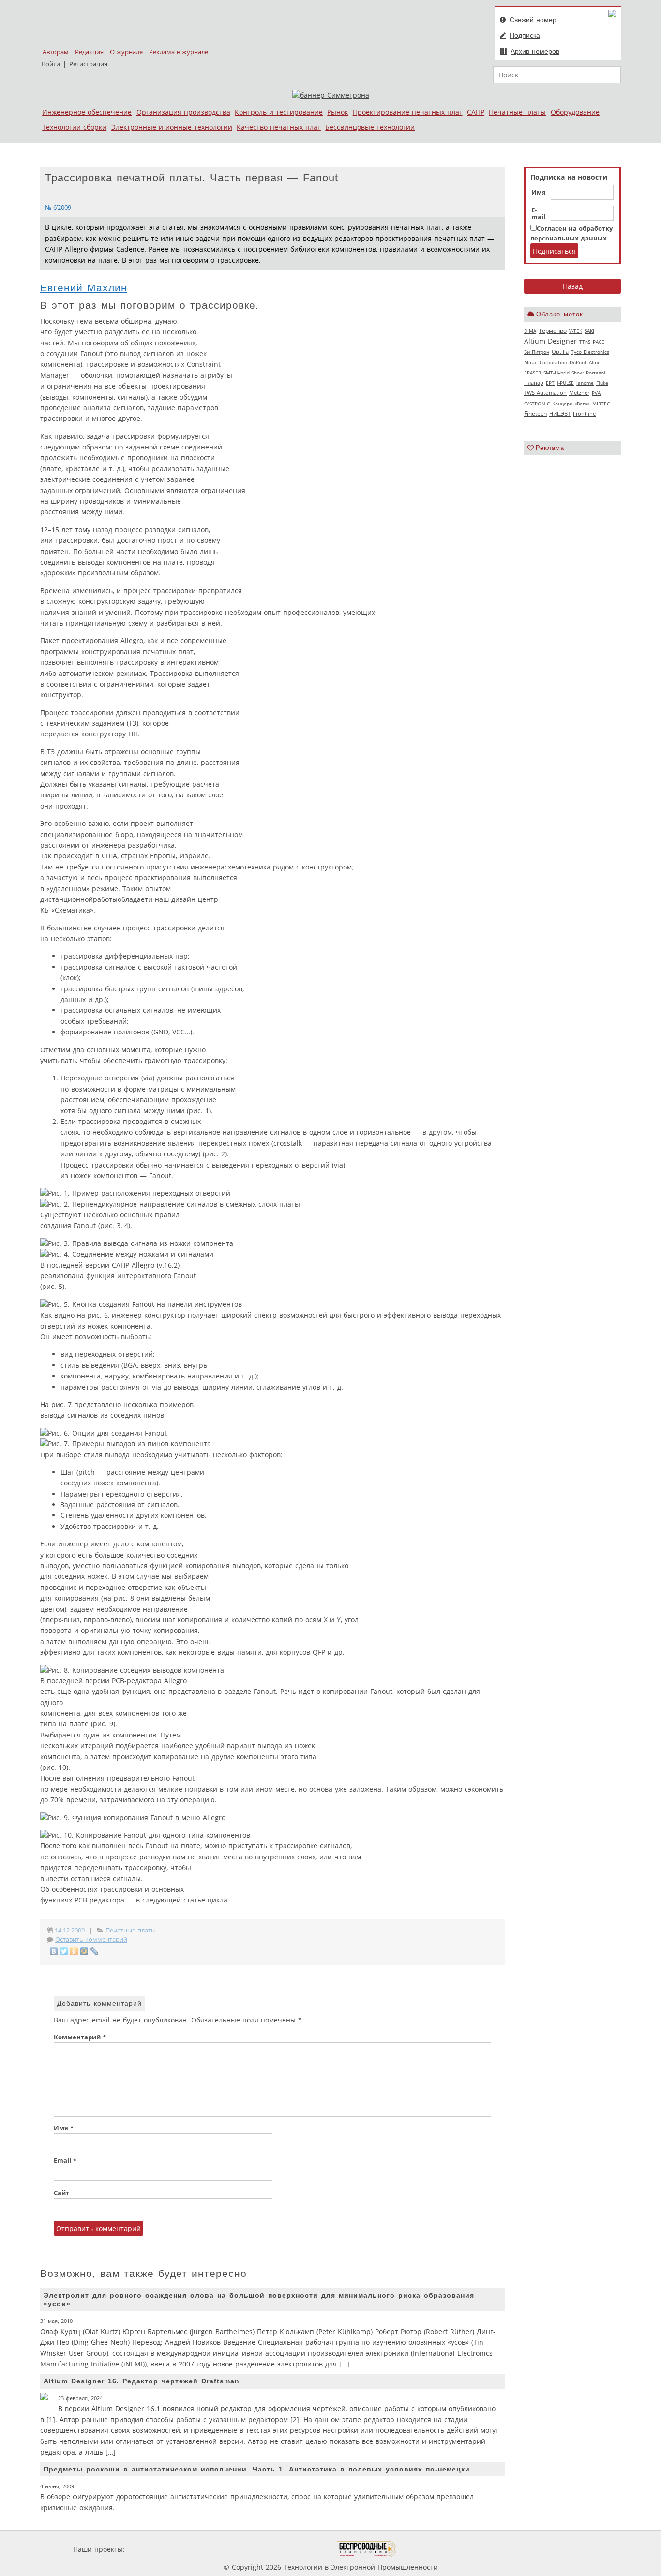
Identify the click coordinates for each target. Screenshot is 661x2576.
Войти (51, 64)
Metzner (579, 393)
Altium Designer (550, 341)
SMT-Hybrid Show (563, 373)
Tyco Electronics (590, 352)
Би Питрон (537, 352)
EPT (550, 383)
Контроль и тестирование (279, 112)
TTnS (585, 342)
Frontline (584, 414)
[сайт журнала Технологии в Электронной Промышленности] (220, 2549)
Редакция (89, 52)
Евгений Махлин (84, 288)
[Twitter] (64, 1951)
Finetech (535, 413)
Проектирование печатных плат (408, 112)
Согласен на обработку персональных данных (571, 233)
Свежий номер (533, 20)
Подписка (525, 35)
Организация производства (183, 112)
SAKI (589, 331)
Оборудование (575, 112)
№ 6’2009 (58, 207)
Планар (534, 383)
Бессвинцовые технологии (370, 127)
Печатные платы (517, 112)
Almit (595, 362)
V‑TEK (576, 331)
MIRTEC (601, 404)
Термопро (553, 331)
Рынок (338, 112)
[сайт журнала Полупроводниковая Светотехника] (291, 2549)
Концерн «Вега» (571, 404)
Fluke (602, 383)
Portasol (596, 373)
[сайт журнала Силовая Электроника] (158, 2549)
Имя (539, 193)
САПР (476, 112)
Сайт (61, 2193)
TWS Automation (545, 393)
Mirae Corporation (546, 362)
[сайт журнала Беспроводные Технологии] (367, 2549)
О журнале (126, 52)
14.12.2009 (71, 1930)
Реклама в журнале (179, 52)
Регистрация (88, 64)
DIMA (530, 331)
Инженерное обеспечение (87, 112)
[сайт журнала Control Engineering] (431, 2549)
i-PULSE (565, 383)
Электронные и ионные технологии (172, 127)
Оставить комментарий (91, 1939)
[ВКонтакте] (54, 1951)
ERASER (533, 373)
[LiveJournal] (95, 1951)
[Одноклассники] (74, 1951)
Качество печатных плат (279, 127)
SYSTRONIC (537, 404)
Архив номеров (535, 51)
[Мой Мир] (84, 1951)
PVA (596, 393)
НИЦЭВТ (560, 413)
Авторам (56, 52)
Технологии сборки (74, 127)
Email (65, 2161)
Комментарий (80, 2037)
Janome (585, 383)
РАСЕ (599, 342)
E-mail (538, 214)
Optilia (560, 352)
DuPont (578, 362)
